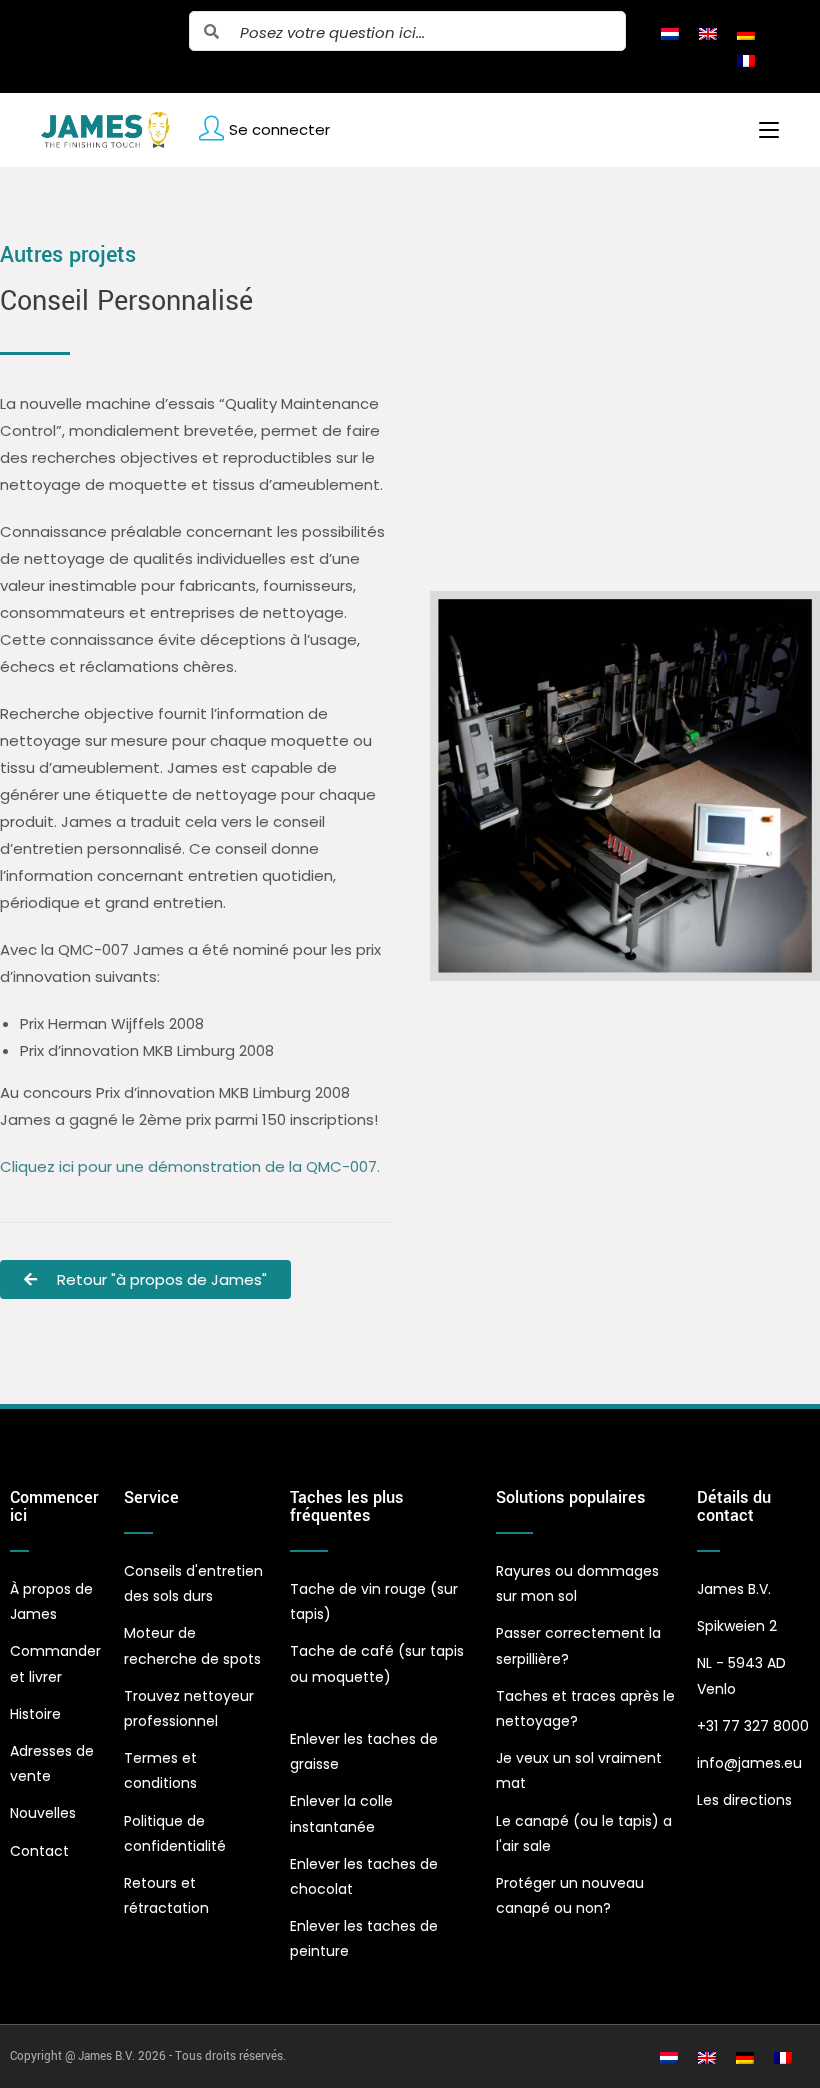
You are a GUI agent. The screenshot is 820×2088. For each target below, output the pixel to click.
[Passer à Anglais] (708, 33)
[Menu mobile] (761, 130)
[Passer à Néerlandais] (670, 33)
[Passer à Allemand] (746, 33)
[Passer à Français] (746, 60)
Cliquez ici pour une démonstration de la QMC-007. (190, 1166)
